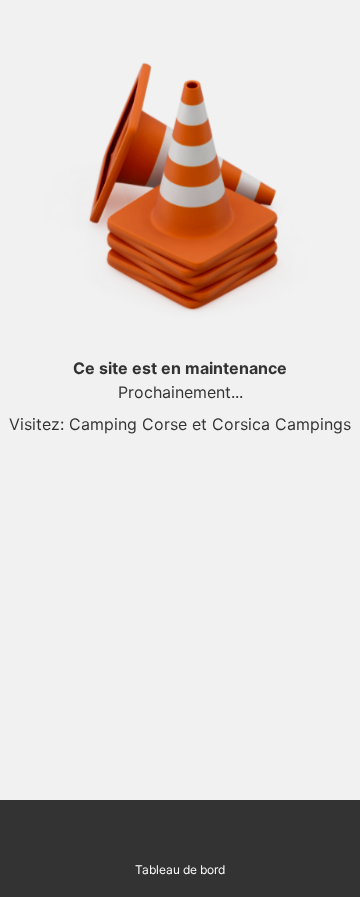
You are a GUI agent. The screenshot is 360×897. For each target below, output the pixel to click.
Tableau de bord (180, 869)
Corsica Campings (281, 424)
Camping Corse (128, 424)
